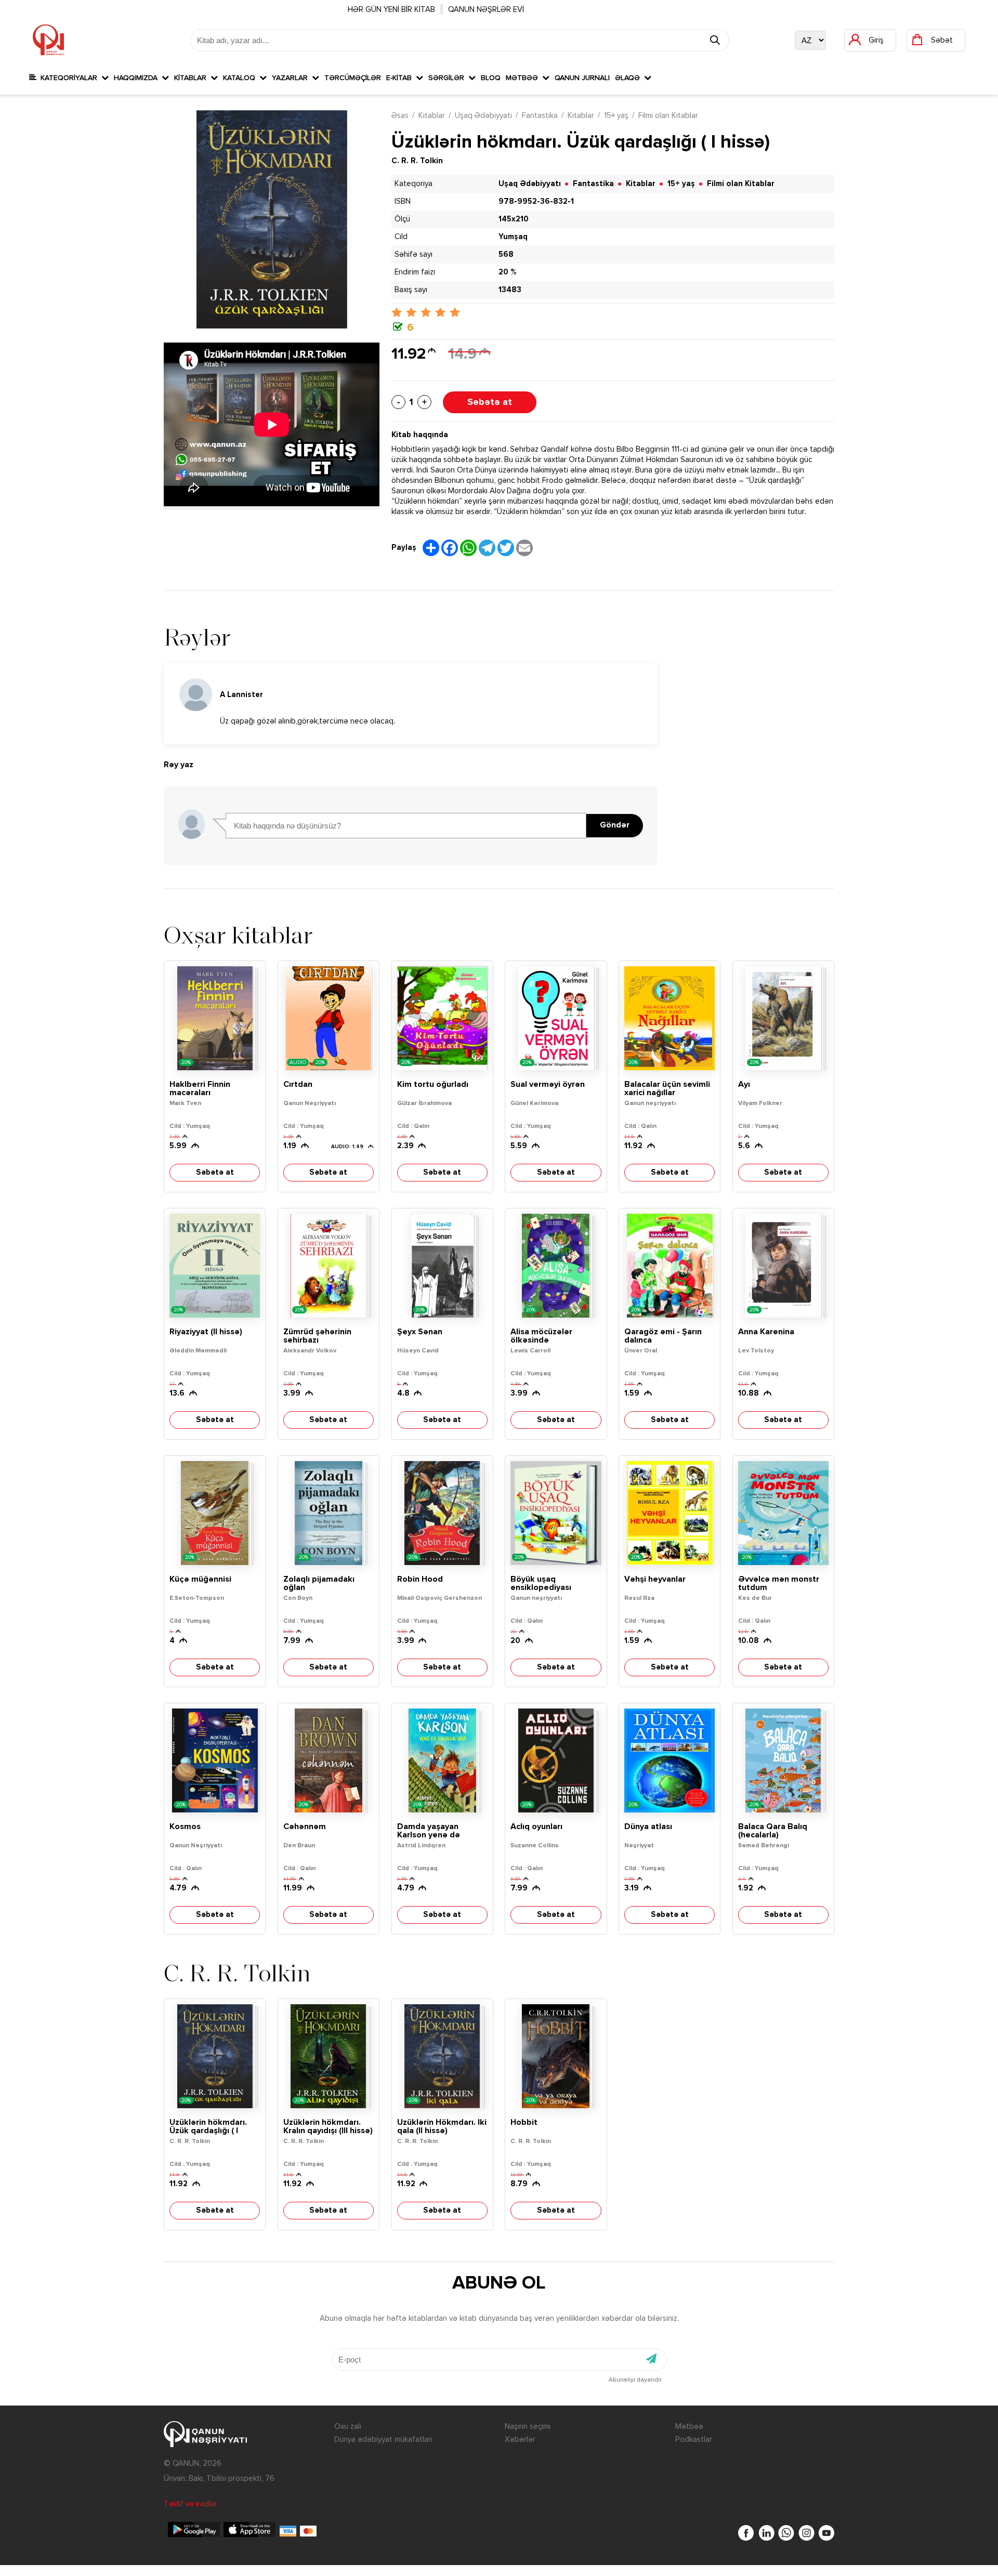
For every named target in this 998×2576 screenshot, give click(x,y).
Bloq (491, 78)
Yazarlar (292, 78)
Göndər (615, 825)
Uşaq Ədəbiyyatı (483, 116)
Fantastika (540, 116)
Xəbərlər (520, 2440)
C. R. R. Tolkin (417, 161)
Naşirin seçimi (528, 2427)
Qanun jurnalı (582, 78)
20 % (507, 272)
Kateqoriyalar (69, 78)
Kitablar (192, 78)
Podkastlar (694, 2440)
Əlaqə (629, 78)
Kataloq (241, 78)
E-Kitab (401, 78)
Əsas (400, 116)
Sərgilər (448, 78)
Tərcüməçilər (353, 78)
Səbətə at (490, 402)
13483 (510, 290)
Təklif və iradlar (191, 2504)
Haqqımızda (138, 78)
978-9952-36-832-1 (536, 201)
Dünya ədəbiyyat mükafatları (383, 2440)
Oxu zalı (348, 2427)
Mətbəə (524, 78)
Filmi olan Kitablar (668, 116)
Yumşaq (513, 237)
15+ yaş (616, 116)
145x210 (514, 219)
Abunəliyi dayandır (635, 2380)
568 (506, 254)
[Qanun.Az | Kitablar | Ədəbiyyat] (48, 40)
